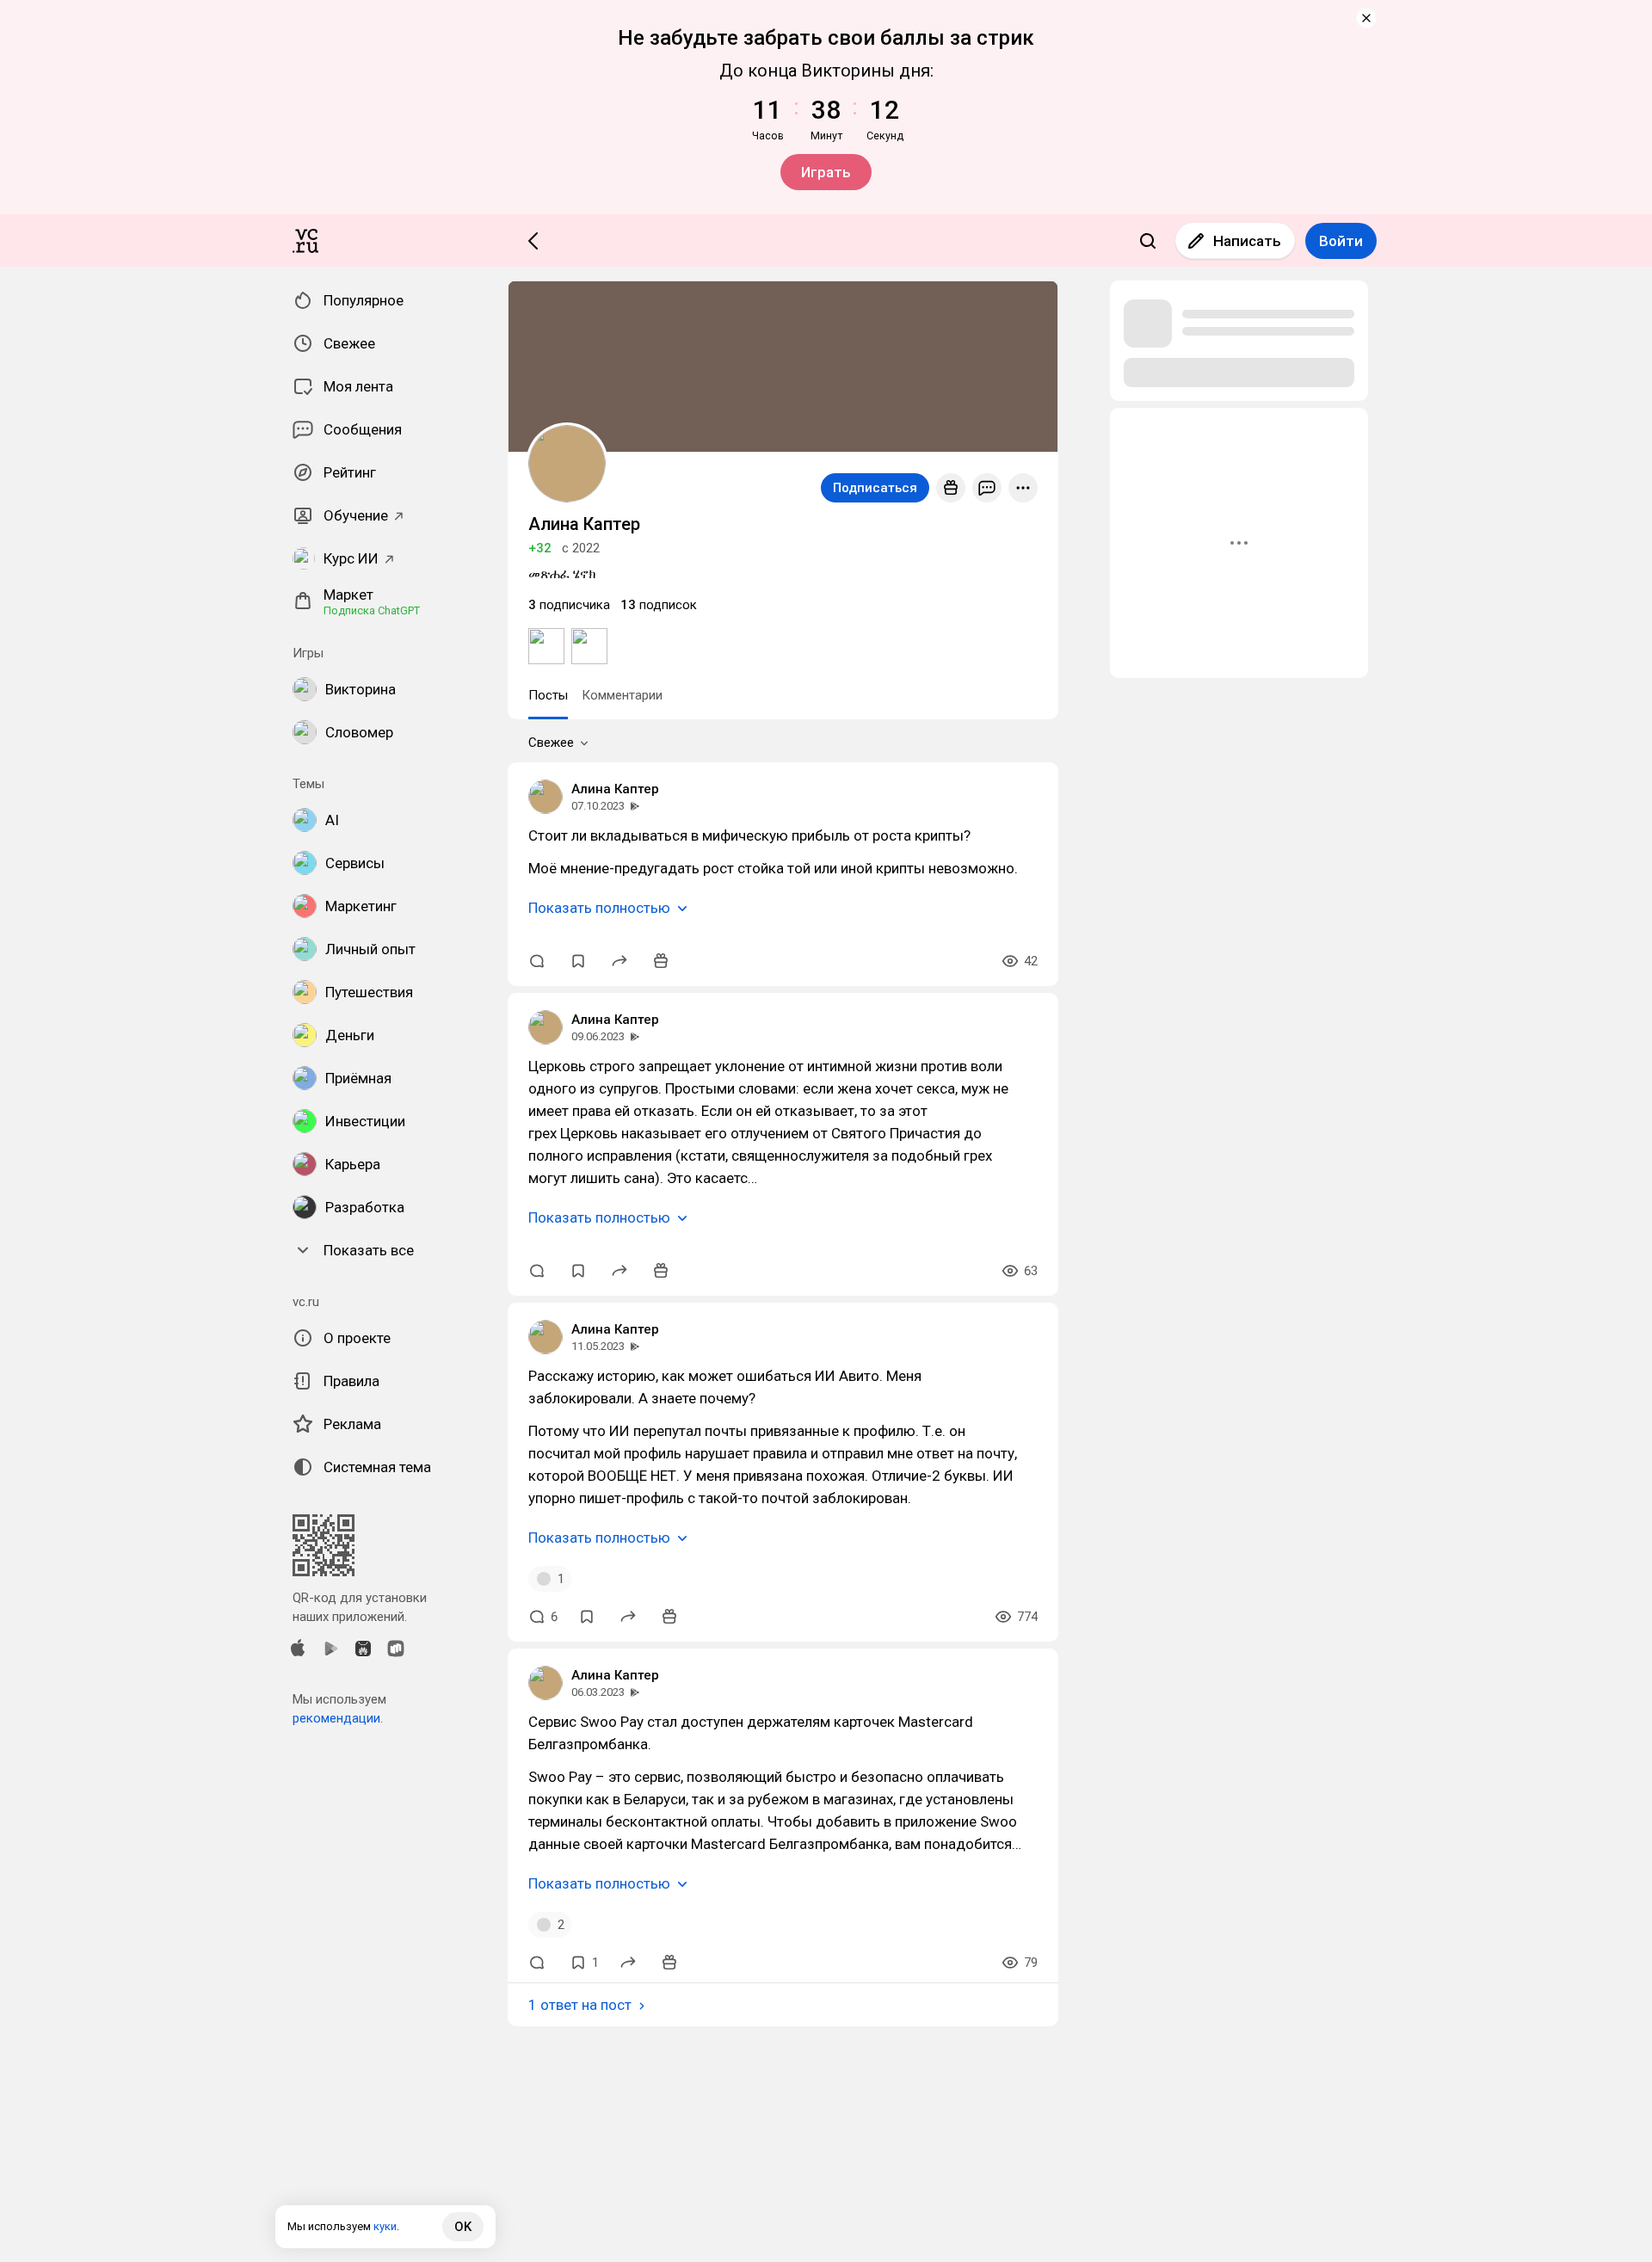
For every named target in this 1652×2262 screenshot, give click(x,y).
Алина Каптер (615, 789)
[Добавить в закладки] (578, 961)
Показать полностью (599, 908)
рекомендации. (338, 1718)
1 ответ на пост (580, 2005)
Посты (548, 695)
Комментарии (622, 695)
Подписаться (875, 488)
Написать (1247, 241)
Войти (1341, 241)
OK (463, 2227)
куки (385, 2226)
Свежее (551, 743)
